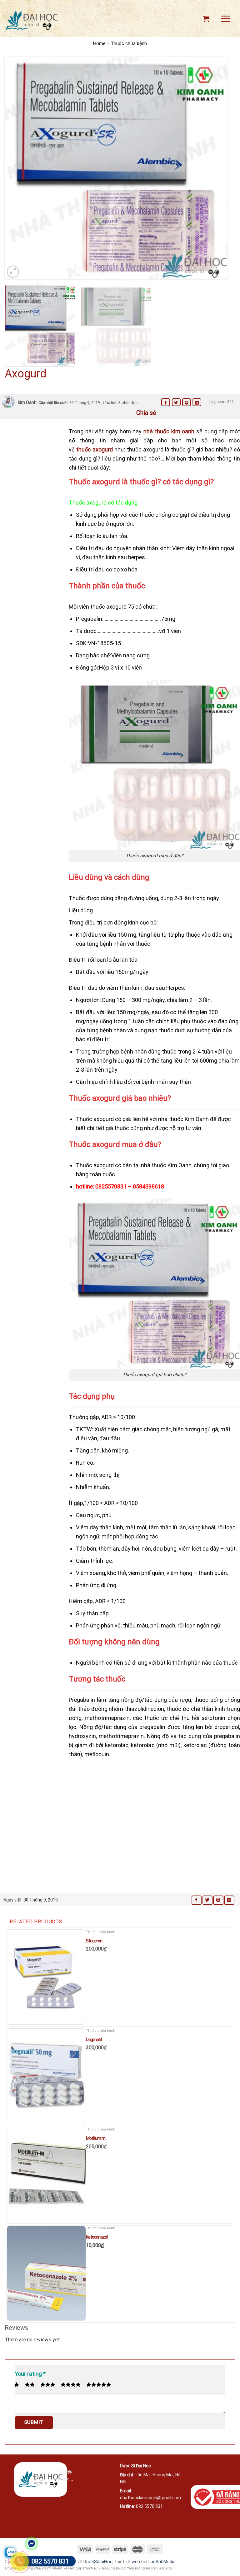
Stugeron (94, 1941)
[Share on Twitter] (176, 402)
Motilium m (96, 2138)
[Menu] (226, 19)
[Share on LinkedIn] (197, 402)
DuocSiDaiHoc (98, 2562)
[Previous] (17, 168)
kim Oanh (27, 402)
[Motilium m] (46, 2175)
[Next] (215, 168)
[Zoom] (13, 272)
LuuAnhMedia (162, 2562)
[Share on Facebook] (166, 402)
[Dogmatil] (46, 2076)
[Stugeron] (46, 1977)
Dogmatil (94, 2040)
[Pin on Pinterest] (187, 402)
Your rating (30, 2374)
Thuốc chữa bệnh (129, 43)
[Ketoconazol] (46, 2273)
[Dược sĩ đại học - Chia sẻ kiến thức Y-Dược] (32, 20)
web (136, 2562)
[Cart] (206, 19)
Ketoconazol (97, 2237)
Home (99, 43)
